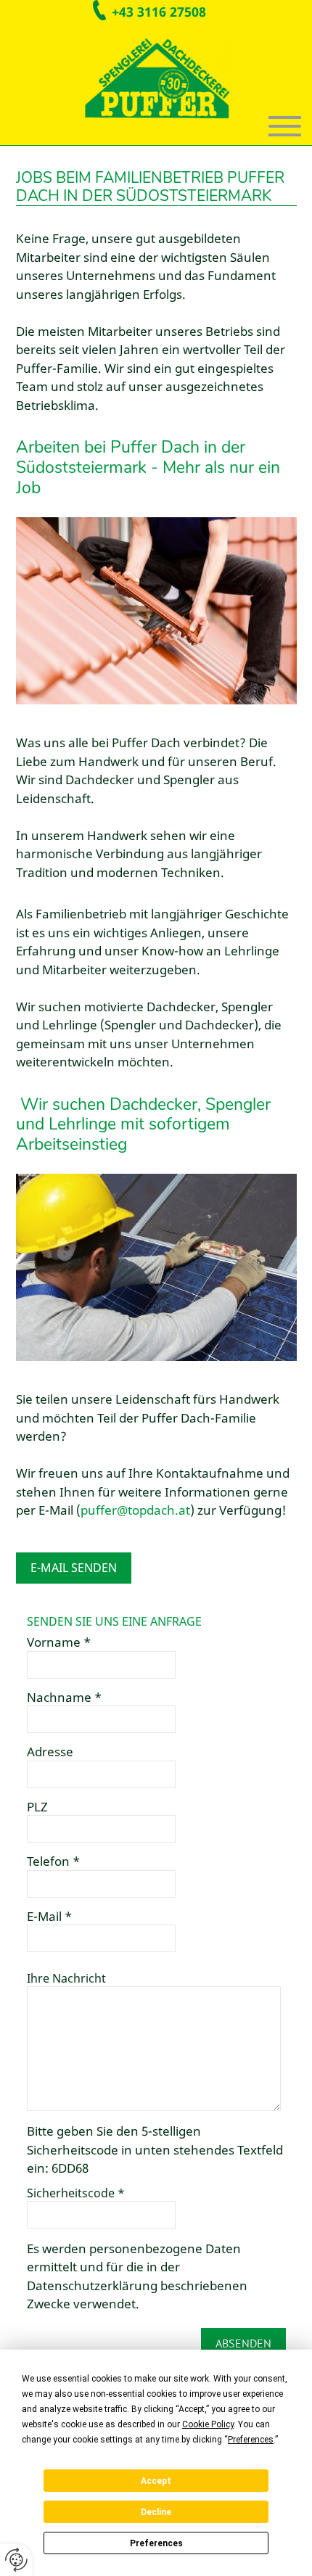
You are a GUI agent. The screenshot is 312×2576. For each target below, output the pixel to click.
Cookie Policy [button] (208, 2424)
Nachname (64, 1698)
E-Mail (49, 1917)
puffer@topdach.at (135, 1510)
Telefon (53, 1861)
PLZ (37, 1807)
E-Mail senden (74, 1568)
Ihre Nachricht (66, 1978)
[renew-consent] (16, 2560)
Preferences (156, 2543)
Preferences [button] (251, 2440)
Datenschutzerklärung (92, 2285)
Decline (156, 2512)
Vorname (59, 1642)
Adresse (50, 1752)
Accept (156, 2481)
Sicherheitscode (76, 2193)
